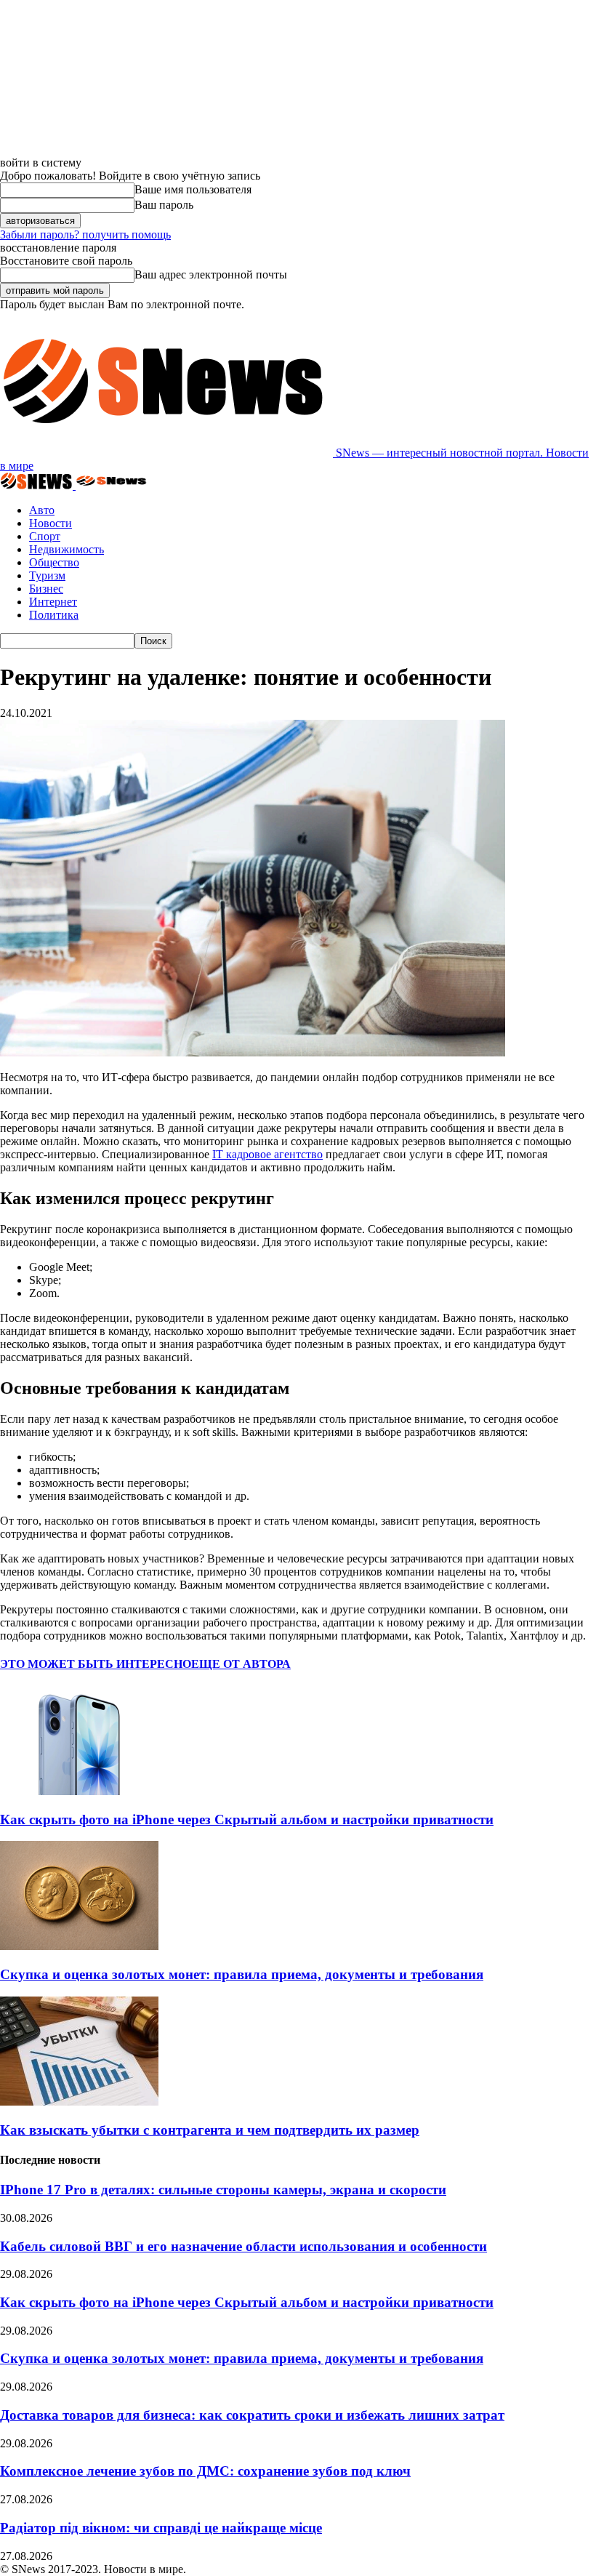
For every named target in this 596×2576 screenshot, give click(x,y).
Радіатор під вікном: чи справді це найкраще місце (161, 2528)
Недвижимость (67, 549)
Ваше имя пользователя (193, 189)
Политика (54, 615)
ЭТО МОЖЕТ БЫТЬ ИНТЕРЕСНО (96, 1664)
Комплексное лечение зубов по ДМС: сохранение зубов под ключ (205, 2471)
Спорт (45, 536)
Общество (54, 562)
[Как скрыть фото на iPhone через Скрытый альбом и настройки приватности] (79, 1791)
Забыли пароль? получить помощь (85, 234)
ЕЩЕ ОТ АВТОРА (241, 1664)
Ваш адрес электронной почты (211, 274)
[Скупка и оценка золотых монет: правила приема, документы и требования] (79, 1946)
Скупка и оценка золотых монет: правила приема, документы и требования (242, 1974)
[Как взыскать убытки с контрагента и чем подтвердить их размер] (79, 2102)
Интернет (53, 602)
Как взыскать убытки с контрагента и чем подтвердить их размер (210, 2130)
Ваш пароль (164, 205)
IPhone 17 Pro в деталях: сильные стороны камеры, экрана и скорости (223, 2190)
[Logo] (38, 485)
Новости (51, 523)
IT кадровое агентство (267, 1154)
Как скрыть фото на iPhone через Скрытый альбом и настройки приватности (247, 1819)
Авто (42, 510)
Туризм (47, 575)
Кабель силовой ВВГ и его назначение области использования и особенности (243, 2246)
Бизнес (46, 589)
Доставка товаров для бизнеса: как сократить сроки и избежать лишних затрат (252, 2415)
